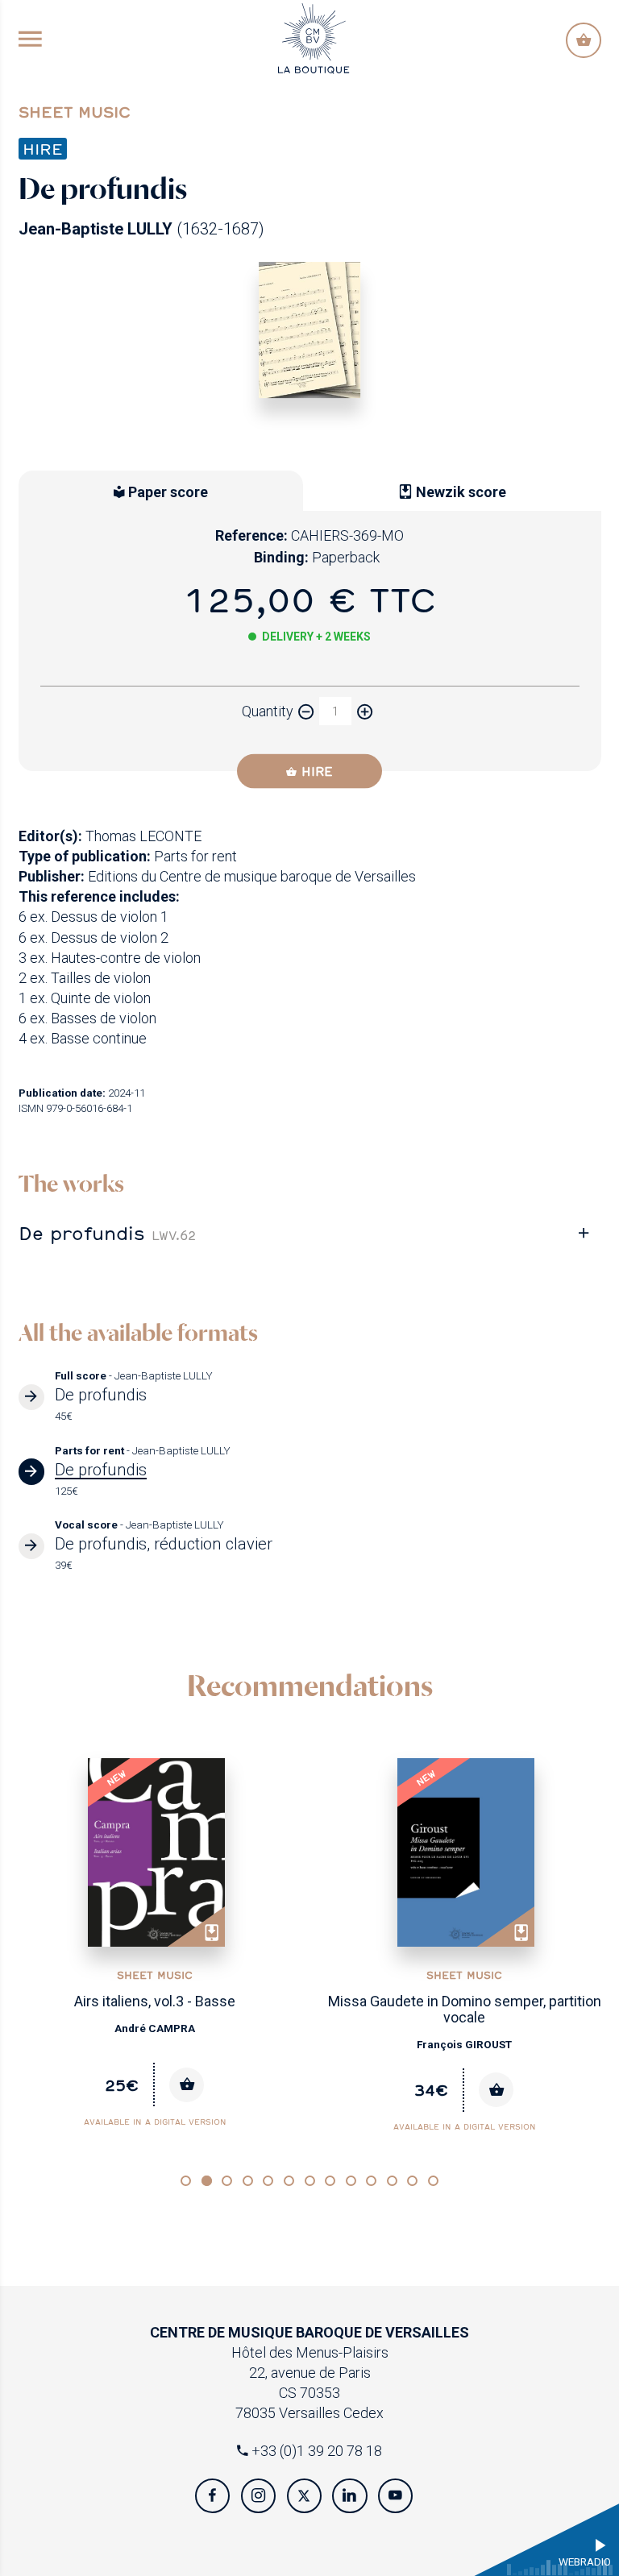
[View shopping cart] (583, 40)
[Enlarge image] (310, 330)
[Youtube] (395, 2496)
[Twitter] (304, 2496)
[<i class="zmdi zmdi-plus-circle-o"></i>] (365, 711)
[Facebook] (212, 2496)
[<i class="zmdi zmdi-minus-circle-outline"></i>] (307, 711)
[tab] (310, 1234)
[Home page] (314, 37)
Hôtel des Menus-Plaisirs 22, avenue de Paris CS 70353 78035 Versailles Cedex (309, 2373)
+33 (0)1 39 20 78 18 (315, 2451)
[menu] (30, 40)
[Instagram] (258, 2496)
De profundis (107, 1233)
